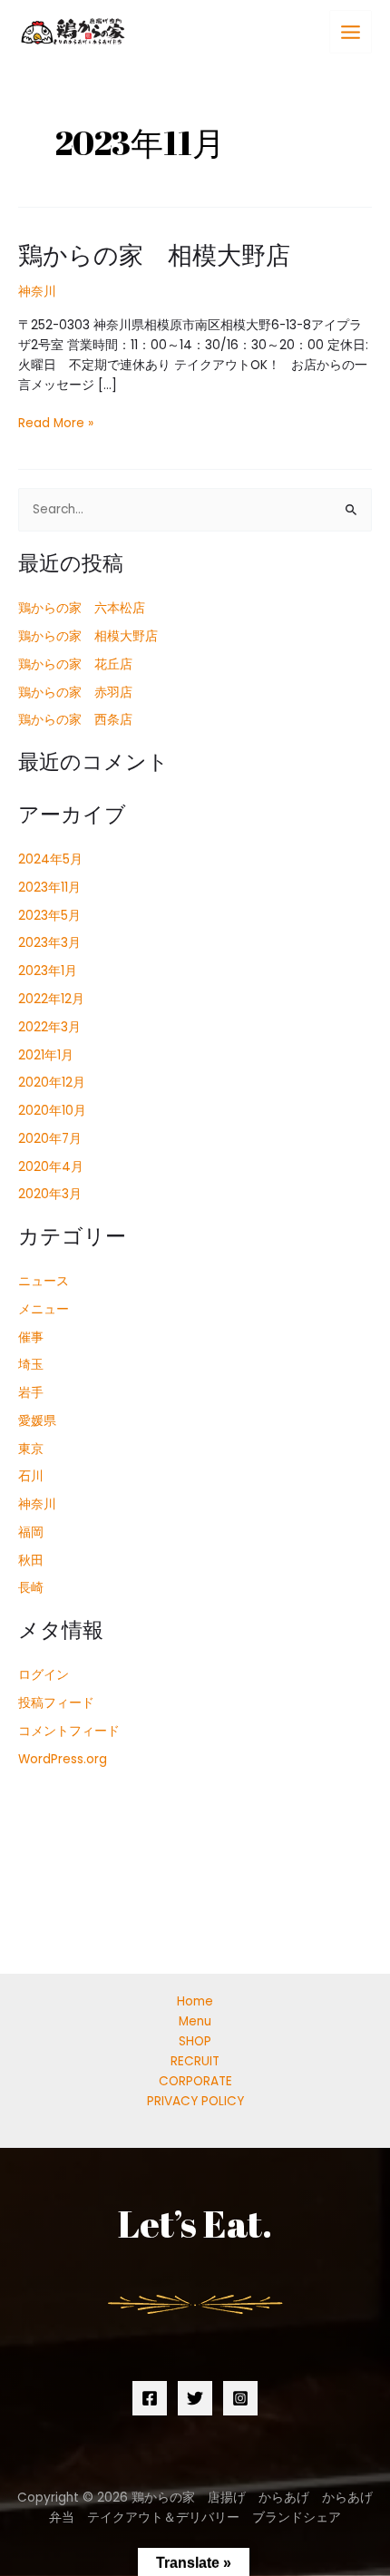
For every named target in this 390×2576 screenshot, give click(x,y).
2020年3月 (50, 1194)
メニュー (44, 1309)
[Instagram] (240, 2398)
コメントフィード (69, 1731)
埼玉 (31, 1365)
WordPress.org (63, 1759)
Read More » (56, 424)
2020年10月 (52, 1111)
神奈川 (37, 292)
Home (195, 2001)
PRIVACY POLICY (195, 2101)
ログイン (44, 1675)
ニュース (44, 1281)
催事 (31, 1337)
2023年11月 (49, 888)
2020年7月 (50, 1139)
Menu (195, 2021)
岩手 (31, 1393)
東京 (31, 1449)
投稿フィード (56, 1703)
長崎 (31, 1588)
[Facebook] (150, 2398)
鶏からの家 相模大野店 (154, 254)
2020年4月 (51, 1167)
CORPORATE (195, 2081)
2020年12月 (52, 1083)
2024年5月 (50, 859)
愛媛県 (37, 1421)
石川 (31, 1476)
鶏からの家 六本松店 (82, 608)
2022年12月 (51, 999)
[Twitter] (195, 2398)
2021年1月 (46, 1055)
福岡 (31, 1532)
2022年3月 (49, 1027)
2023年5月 (49, 916)
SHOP (195, 2041)
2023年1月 (48, 971)
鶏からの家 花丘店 (75, 664)
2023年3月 (49, 943)
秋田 (31, 1561)
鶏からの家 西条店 (75, 720)
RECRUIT (195, 2061)
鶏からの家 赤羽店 (75, 693)
